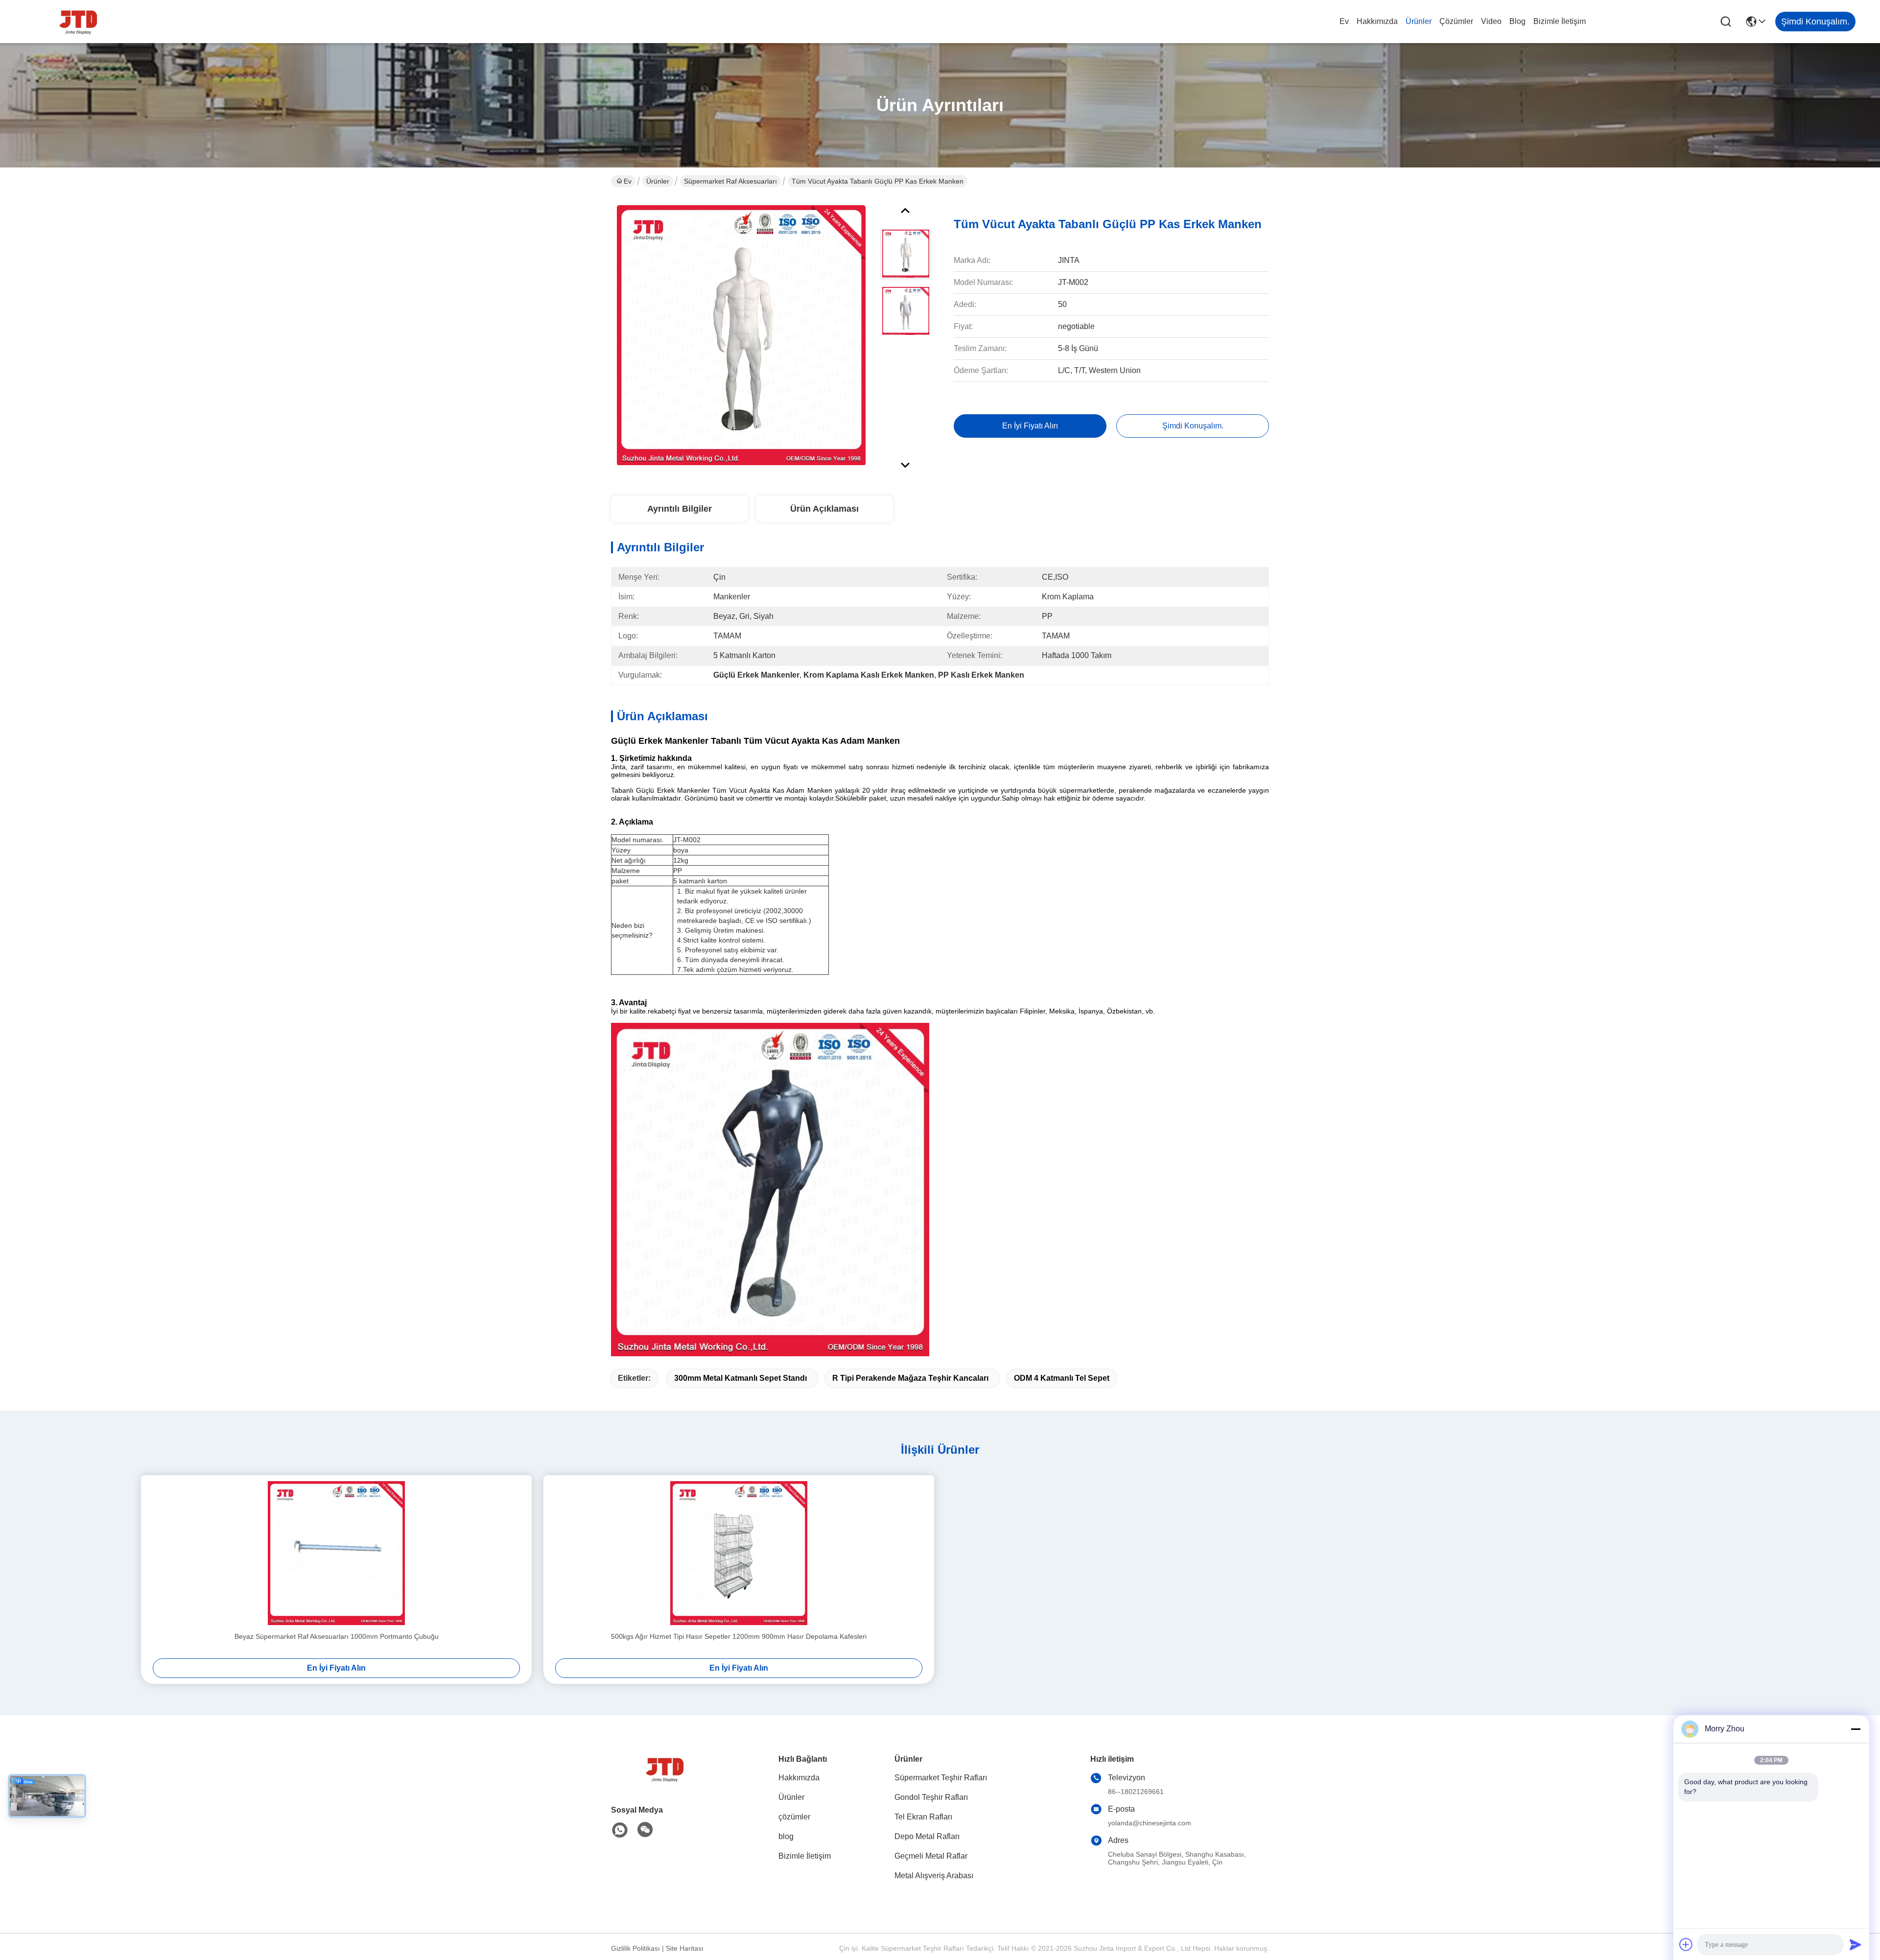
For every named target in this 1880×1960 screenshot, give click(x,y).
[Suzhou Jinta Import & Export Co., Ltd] (78, 22)
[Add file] (1686, 1944)
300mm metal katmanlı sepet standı (740, 1378)
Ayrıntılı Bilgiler (680, 509)
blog (1517, 21)
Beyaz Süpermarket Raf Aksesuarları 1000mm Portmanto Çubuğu (337, 1636)
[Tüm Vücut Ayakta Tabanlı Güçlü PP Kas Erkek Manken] (741, 335)
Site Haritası (685, 1948)
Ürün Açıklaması (824, 509)
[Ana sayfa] (665, 1781)
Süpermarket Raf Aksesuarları (730, 181)
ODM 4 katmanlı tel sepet (1062, 1378)
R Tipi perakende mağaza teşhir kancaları (910, 1378)
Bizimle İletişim (1560, 21)
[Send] (1856, 1944)
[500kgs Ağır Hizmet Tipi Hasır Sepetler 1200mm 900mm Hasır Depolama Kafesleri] (739, 1553)
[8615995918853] (620, 1830)
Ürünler (1419, 21)
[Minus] (1856, 1729)
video (1491, 21)
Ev (1344, 21)
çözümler (1456, 21)
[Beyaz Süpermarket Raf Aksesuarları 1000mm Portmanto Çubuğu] (336, 1553)
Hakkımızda (1377, 21)
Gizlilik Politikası (635, 1948)
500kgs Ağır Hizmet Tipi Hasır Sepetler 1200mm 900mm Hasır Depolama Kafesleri (739, 1636)
